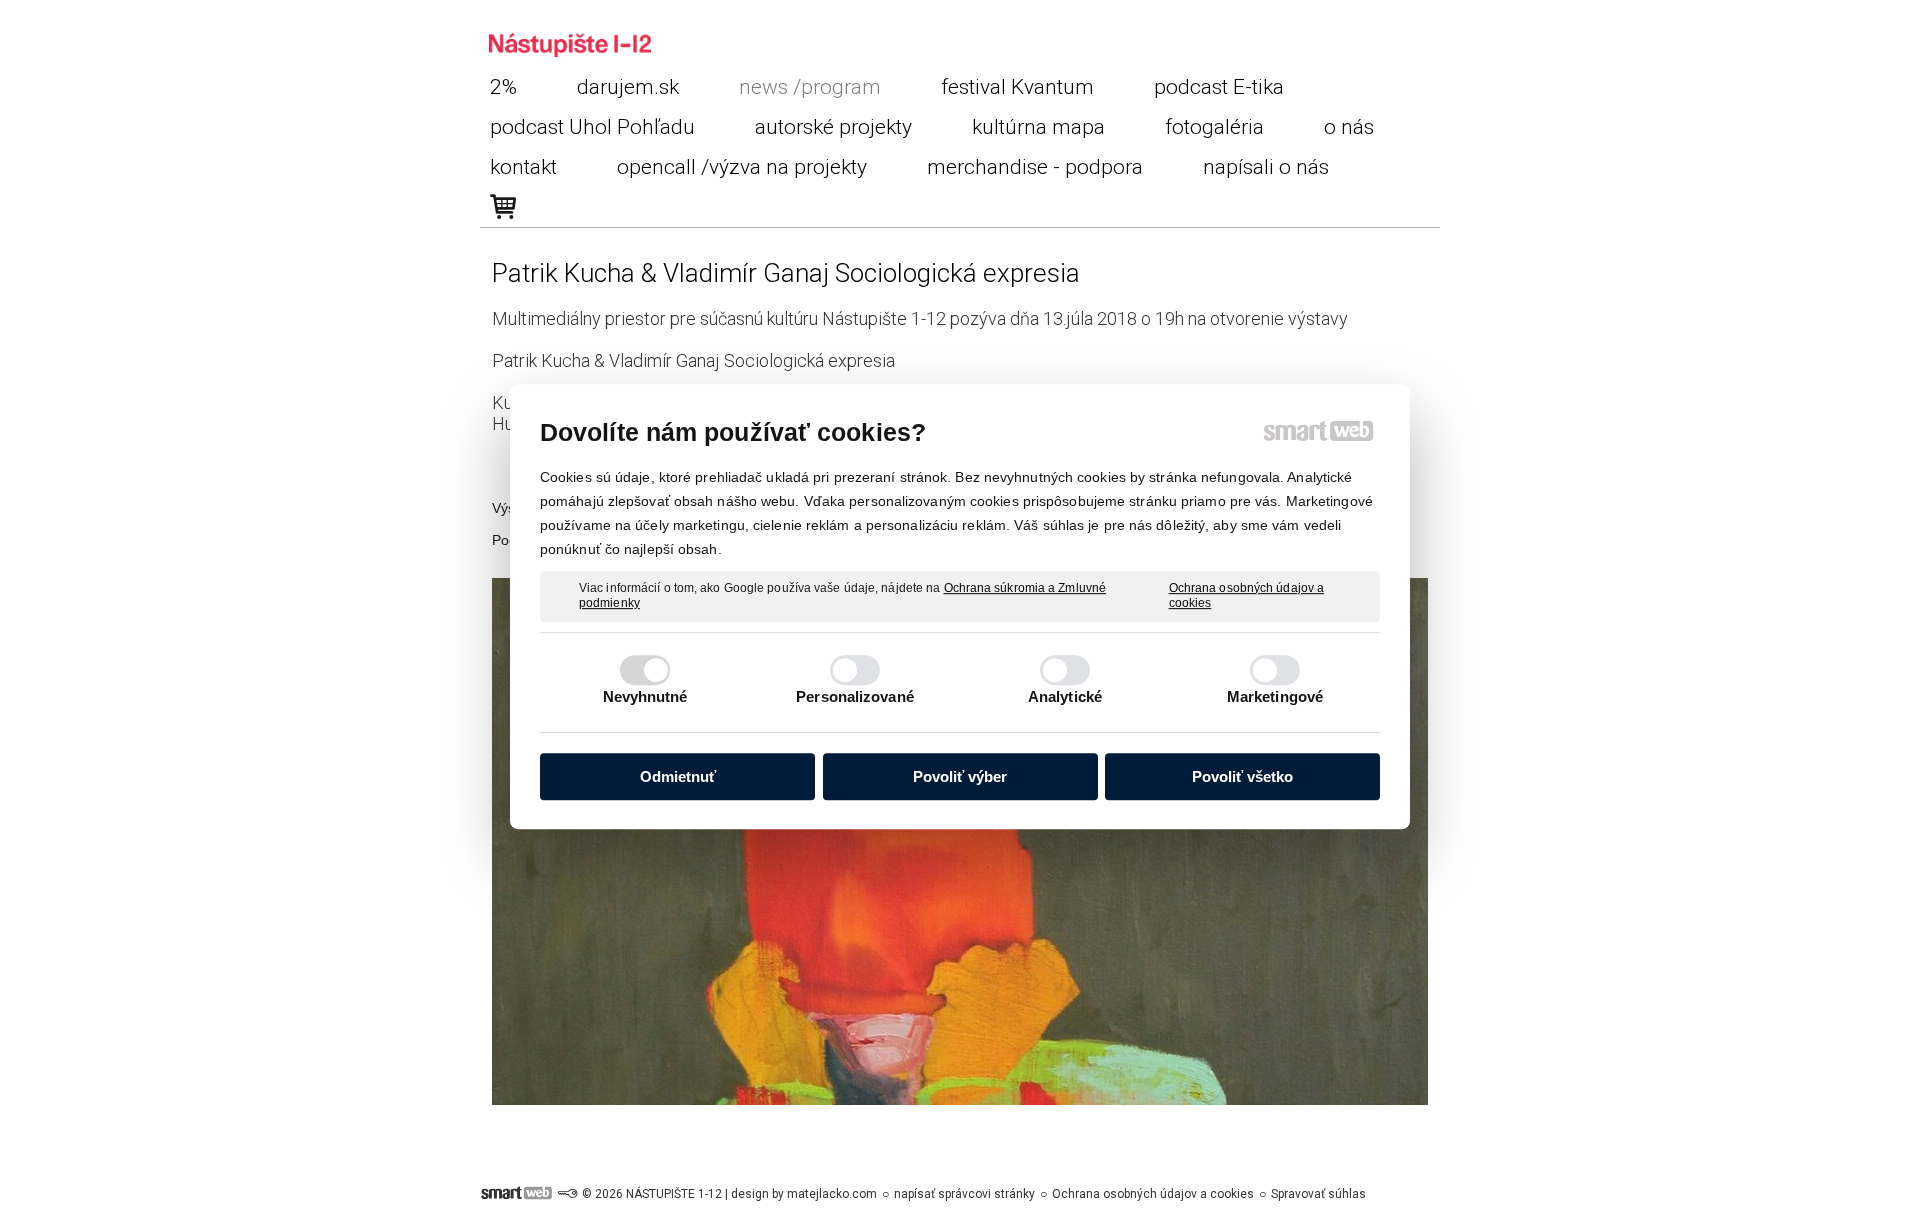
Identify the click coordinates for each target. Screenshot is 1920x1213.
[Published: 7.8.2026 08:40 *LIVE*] (567, 1194)
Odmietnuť (678, 776)
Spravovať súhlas (1318, 1194)
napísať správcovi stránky (964, 1194)
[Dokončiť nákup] (503, 207)
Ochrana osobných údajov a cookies (1247, 596)
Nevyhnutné (645, 696)
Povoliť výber (960, 776)
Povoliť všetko (1242, 776)
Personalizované (855, 696)
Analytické (1065, 696)
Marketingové (1275, 696)
